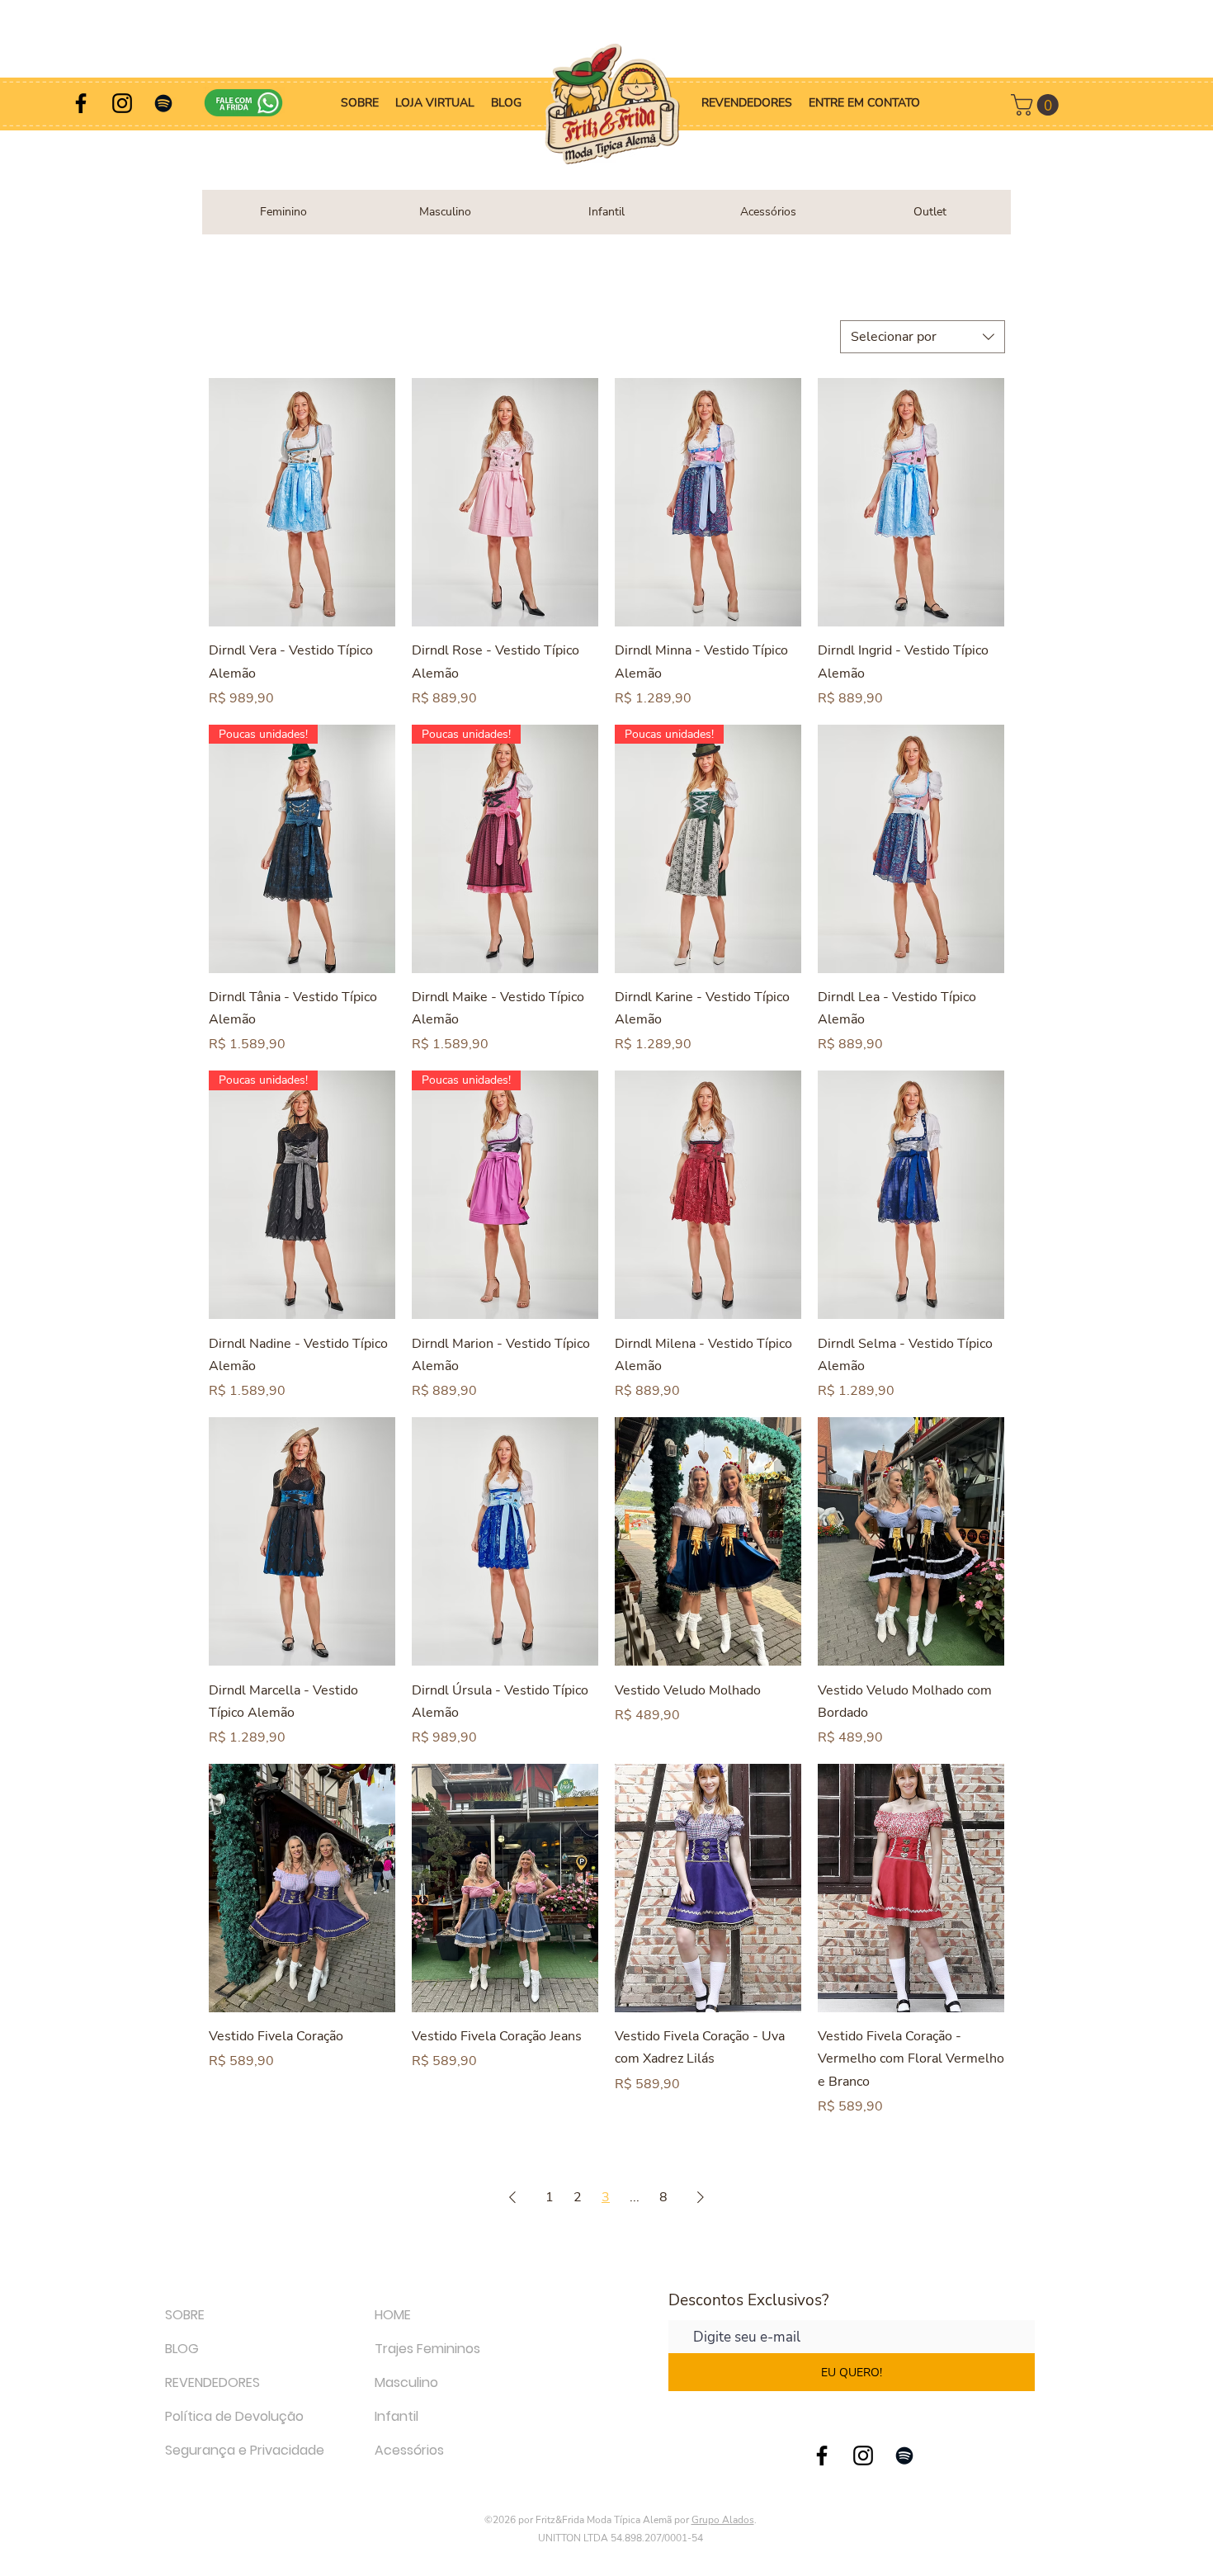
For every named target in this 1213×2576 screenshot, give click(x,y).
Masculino (406, 2382)
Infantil (396, 2416)
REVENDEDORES (212, 2382)
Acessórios (409, 2450)
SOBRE (185, 2315)
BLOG (182, 2349)
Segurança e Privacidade (245, 2450)
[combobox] (923, 337)
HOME (393, 2315)
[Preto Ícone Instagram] (122, 103)
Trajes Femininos (427, 2349)
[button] (1037, 105)
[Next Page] (701, 2197)
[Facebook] (81, 103)
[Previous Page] (512, 2197)
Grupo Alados (723, 2520)
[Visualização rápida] (302, 502)
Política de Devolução (234, 2416)
